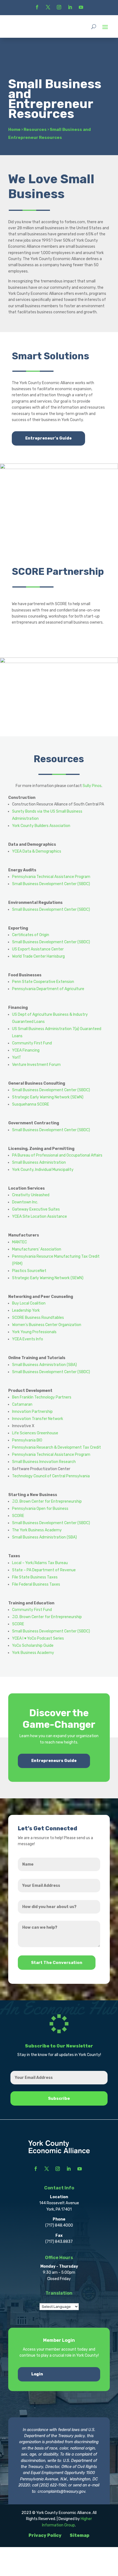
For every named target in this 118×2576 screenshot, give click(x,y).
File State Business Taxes (35, 1577)
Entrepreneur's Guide (48, 438)
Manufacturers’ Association (37, 1249)
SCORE (18, 1516)
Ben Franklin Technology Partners (42, 1397)
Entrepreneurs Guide (54, 1761)
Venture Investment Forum (36, 1065)
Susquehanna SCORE (31, 1104)
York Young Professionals (34, 1332)
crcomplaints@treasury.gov (61, 2492)
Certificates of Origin (31, 935)
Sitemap (80, 2535)
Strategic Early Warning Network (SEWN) (48, 1097)
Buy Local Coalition (29, 1303)
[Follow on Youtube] (81, 7)
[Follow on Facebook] (37, 7)
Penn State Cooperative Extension (43, 982)
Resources (35, 130)
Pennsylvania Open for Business (40, 1509)
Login (37, 2374)
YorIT (17, 1057)
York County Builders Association (41, 826)
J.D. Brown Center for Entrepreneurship (47, 1501)
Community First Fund (32, 1043)
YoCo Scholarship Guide (33, 1646)
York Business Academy (33, 1653)
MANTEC (19, 1242)
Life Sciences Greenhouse (35, 1433)
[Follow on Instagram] (59, 7)
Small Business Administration (39, 1162)
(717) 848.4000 (59, 2225)
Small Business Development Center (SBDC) (51, 884)
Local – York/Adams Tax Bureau (40, 1563)
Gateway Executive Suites (36, 1209)
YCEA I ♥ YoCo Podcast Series (38, 1638)
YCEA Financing (26, 1050)
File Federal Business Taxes (36, 1584)
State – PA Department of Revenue (44, 1570)
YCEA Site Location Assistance (40, 1216)
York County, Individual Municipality (43, 1170)
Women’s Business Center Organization (47, 1325)
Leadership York (26, 1310)
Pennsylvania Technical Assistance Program (51, 877)
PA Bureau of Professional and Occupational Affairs (57, 1155)
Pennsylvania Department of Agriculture (48, 989)
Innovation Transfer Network (38, 1419)
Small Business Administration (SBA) (44, 1365)
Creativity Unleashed (31, 1195)
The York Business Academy (37, 1530)
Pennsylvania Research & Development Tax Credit (57, 1447)
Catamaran (22, 1404)
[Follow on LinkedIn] (70, 7)
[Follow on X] (48, 7)
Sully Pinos (92, 786)
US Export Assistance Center (38, 949)
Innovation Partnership (32, 1412)
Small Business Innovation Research (44, 1462)
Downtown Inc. (25, 1202)
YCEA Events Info (28, 1339)
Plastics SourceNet (29, 1271)
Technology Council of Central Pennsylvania (51, 1476)
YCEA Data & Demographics (37, 851)
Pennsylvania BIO (27, 1440)
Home (14, 130)
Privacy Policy (45, 2535)
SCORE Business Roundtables (38, 1318)
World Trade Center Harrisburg (38, 956)
